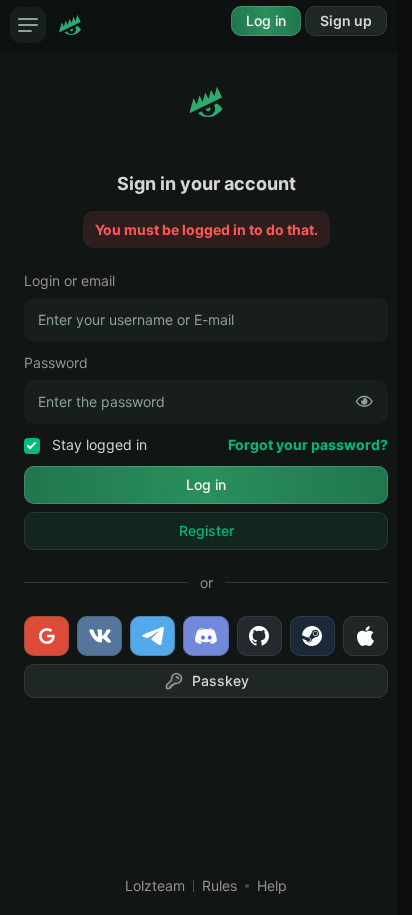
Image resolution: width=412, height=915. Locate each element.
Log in (266, 20)
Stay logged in (97, 444)
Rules (219, 885)
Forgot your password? (308, 444)
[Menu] (28, 25)
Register (206, 530)
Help (272, 885)
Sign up (346, 20)
